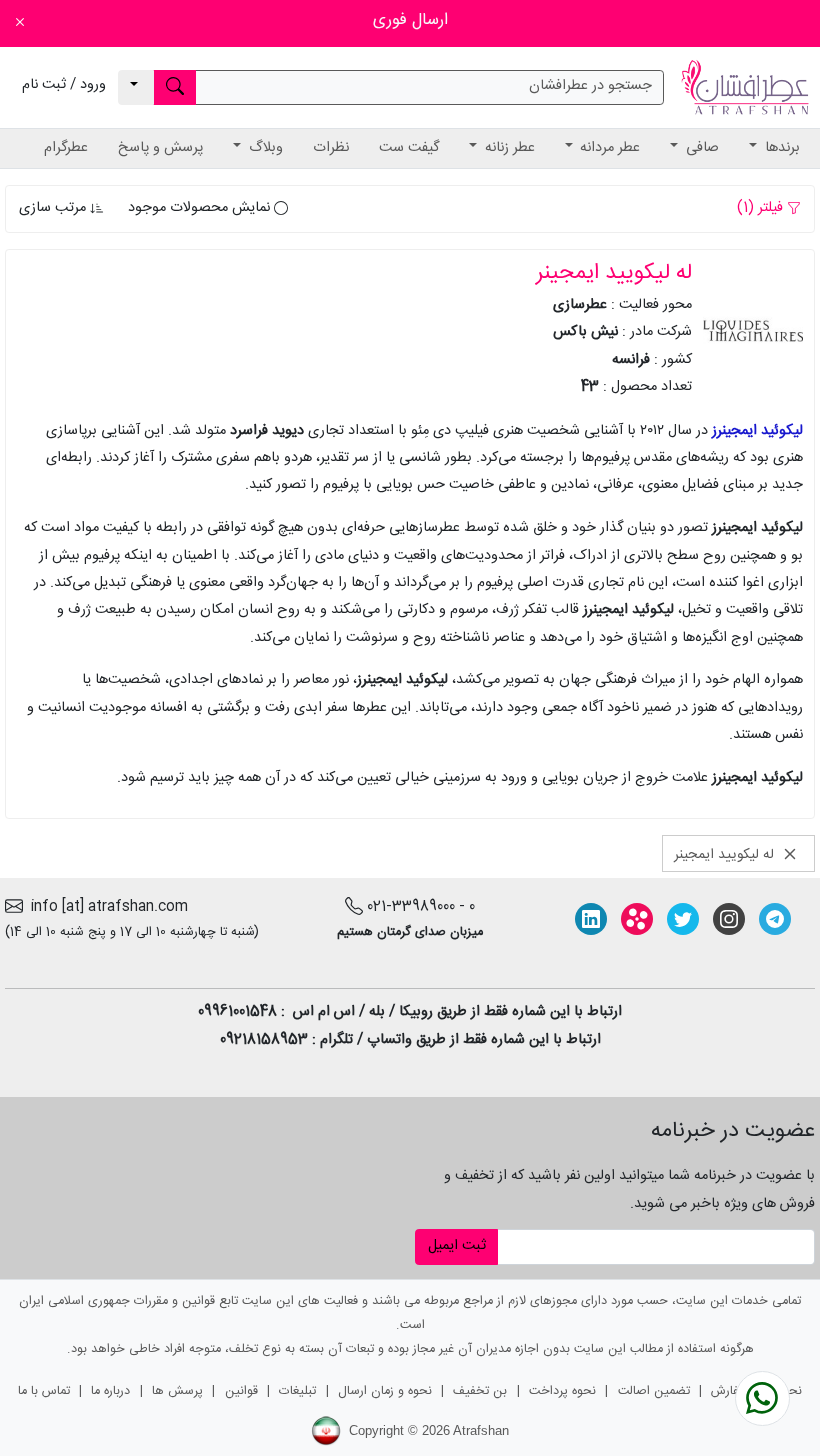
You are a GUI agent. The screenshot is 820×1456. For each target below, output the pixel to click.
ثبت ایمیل (457, 1246)
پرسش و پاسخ (160, 148)
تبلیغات (297, 1391)
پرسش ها (177, 1391)
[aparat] (637, 919)
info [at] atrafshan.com (105, 907)
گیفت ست (409, 148)
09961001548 (237, 1012)
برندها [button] (780, 148)
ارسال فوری (410, 20)
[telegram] (775, 919)
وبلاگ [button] (264, 148)
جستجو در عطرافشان (590, 86)
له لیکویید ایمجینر (726, 854)
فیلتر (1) (762, 208)
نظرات (331, 148)
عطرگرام (66, 148)
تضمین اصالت (654, 1391)
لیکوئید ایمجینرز (757, 431)
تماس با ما (44, 1391)
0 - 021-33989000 (421, 907)
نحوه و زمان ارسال (385, 1391)
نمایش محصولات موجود (201, 208)
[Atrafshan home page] (745, 88)
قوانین (241, 1391)
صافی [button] (700, 148)
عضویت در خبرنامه (732, 1131)
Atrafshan (481, 1430)
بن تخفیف (480, 1391)
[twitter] (683, 919)
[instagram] (729, 919)
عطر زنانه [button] (508, 148)
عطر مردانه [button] (608, 148)
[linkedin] (591, 919)
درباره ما (110, 1391)
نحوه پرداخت (562, 1391)
